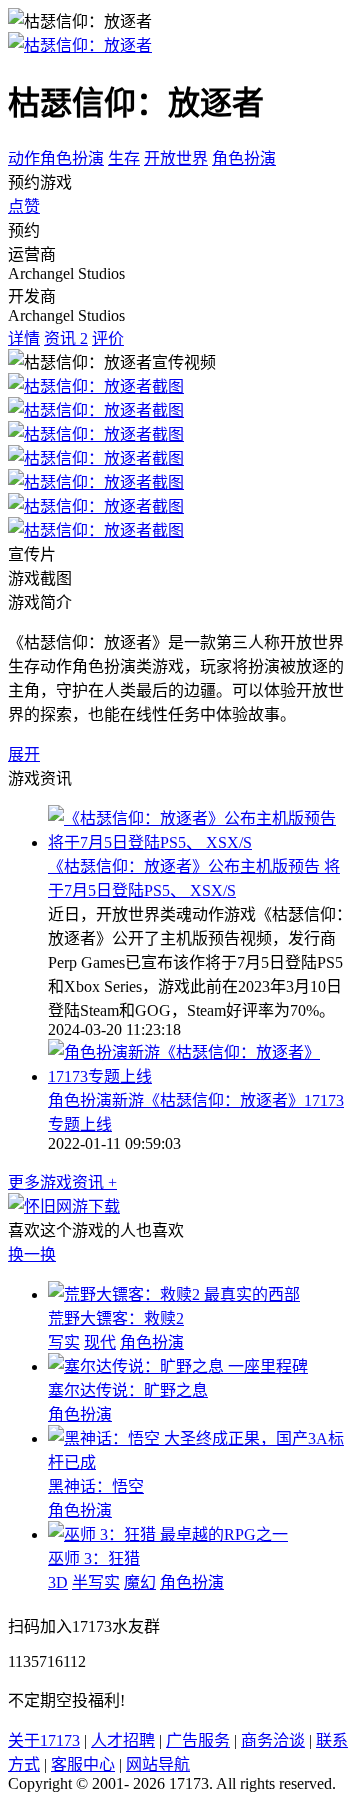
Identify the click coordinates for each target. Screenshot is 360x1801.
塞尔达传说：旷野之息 (128, 1390)
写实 (64, 1342)
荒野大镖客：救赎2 (116, 1318)
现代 (100, 1342)
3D (58, 1582)
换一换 (32, 1254)
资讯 (66, 338)
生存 (124, 158)
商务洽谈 (273, 1740)
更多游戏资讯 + (62, 1182)
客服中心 (83, 1764)
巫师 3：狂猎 (94, 1558)
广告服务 (198, 1740)
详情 (24, 338)
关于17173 (44, 1740)
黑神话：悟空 (96, 1486)
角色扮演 (244, 158)
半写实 (96, 1582)
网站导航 (158, 1764)
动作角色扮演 (56, 158)
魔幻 (140, 1582)
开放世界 (176, 158)
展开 (24, 754)
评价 (108, 338)
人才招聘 (123, 1740)
